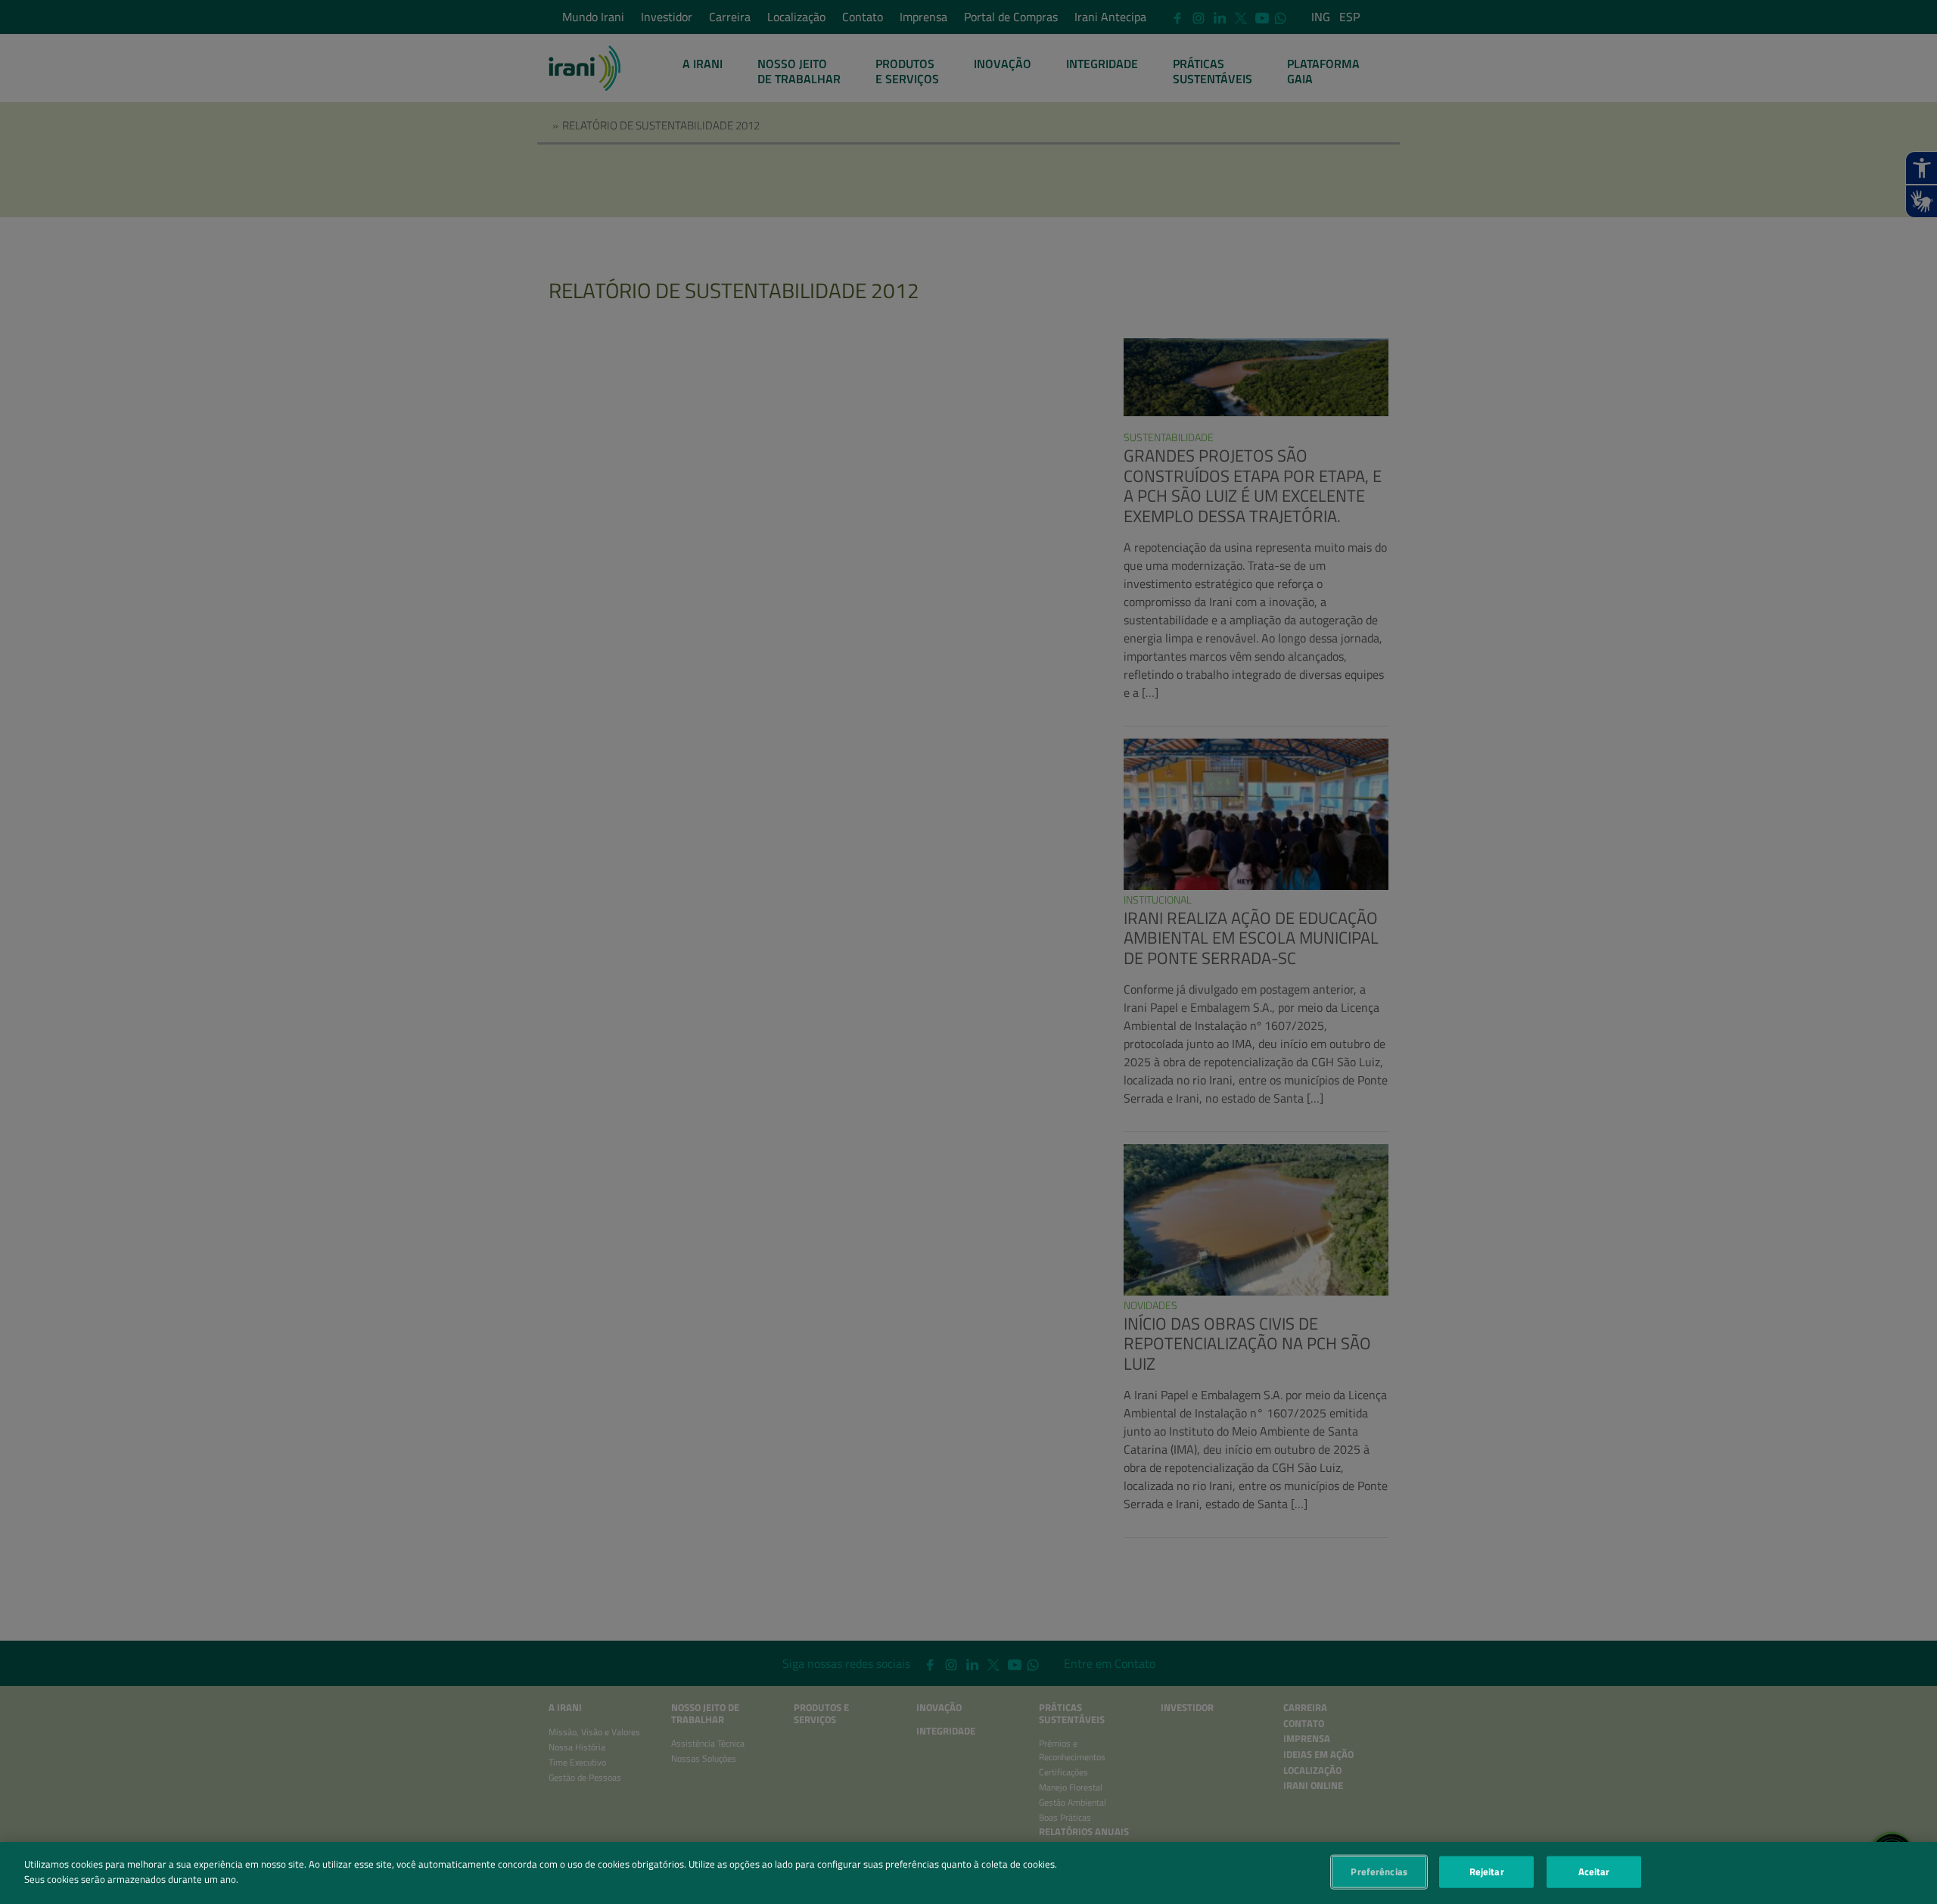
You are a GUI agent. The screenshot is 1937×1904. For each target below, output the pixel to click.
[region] (968, 1873)
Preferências (1379, 1871)
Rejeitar (1487, 1871)
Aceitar (1594, 1871)
